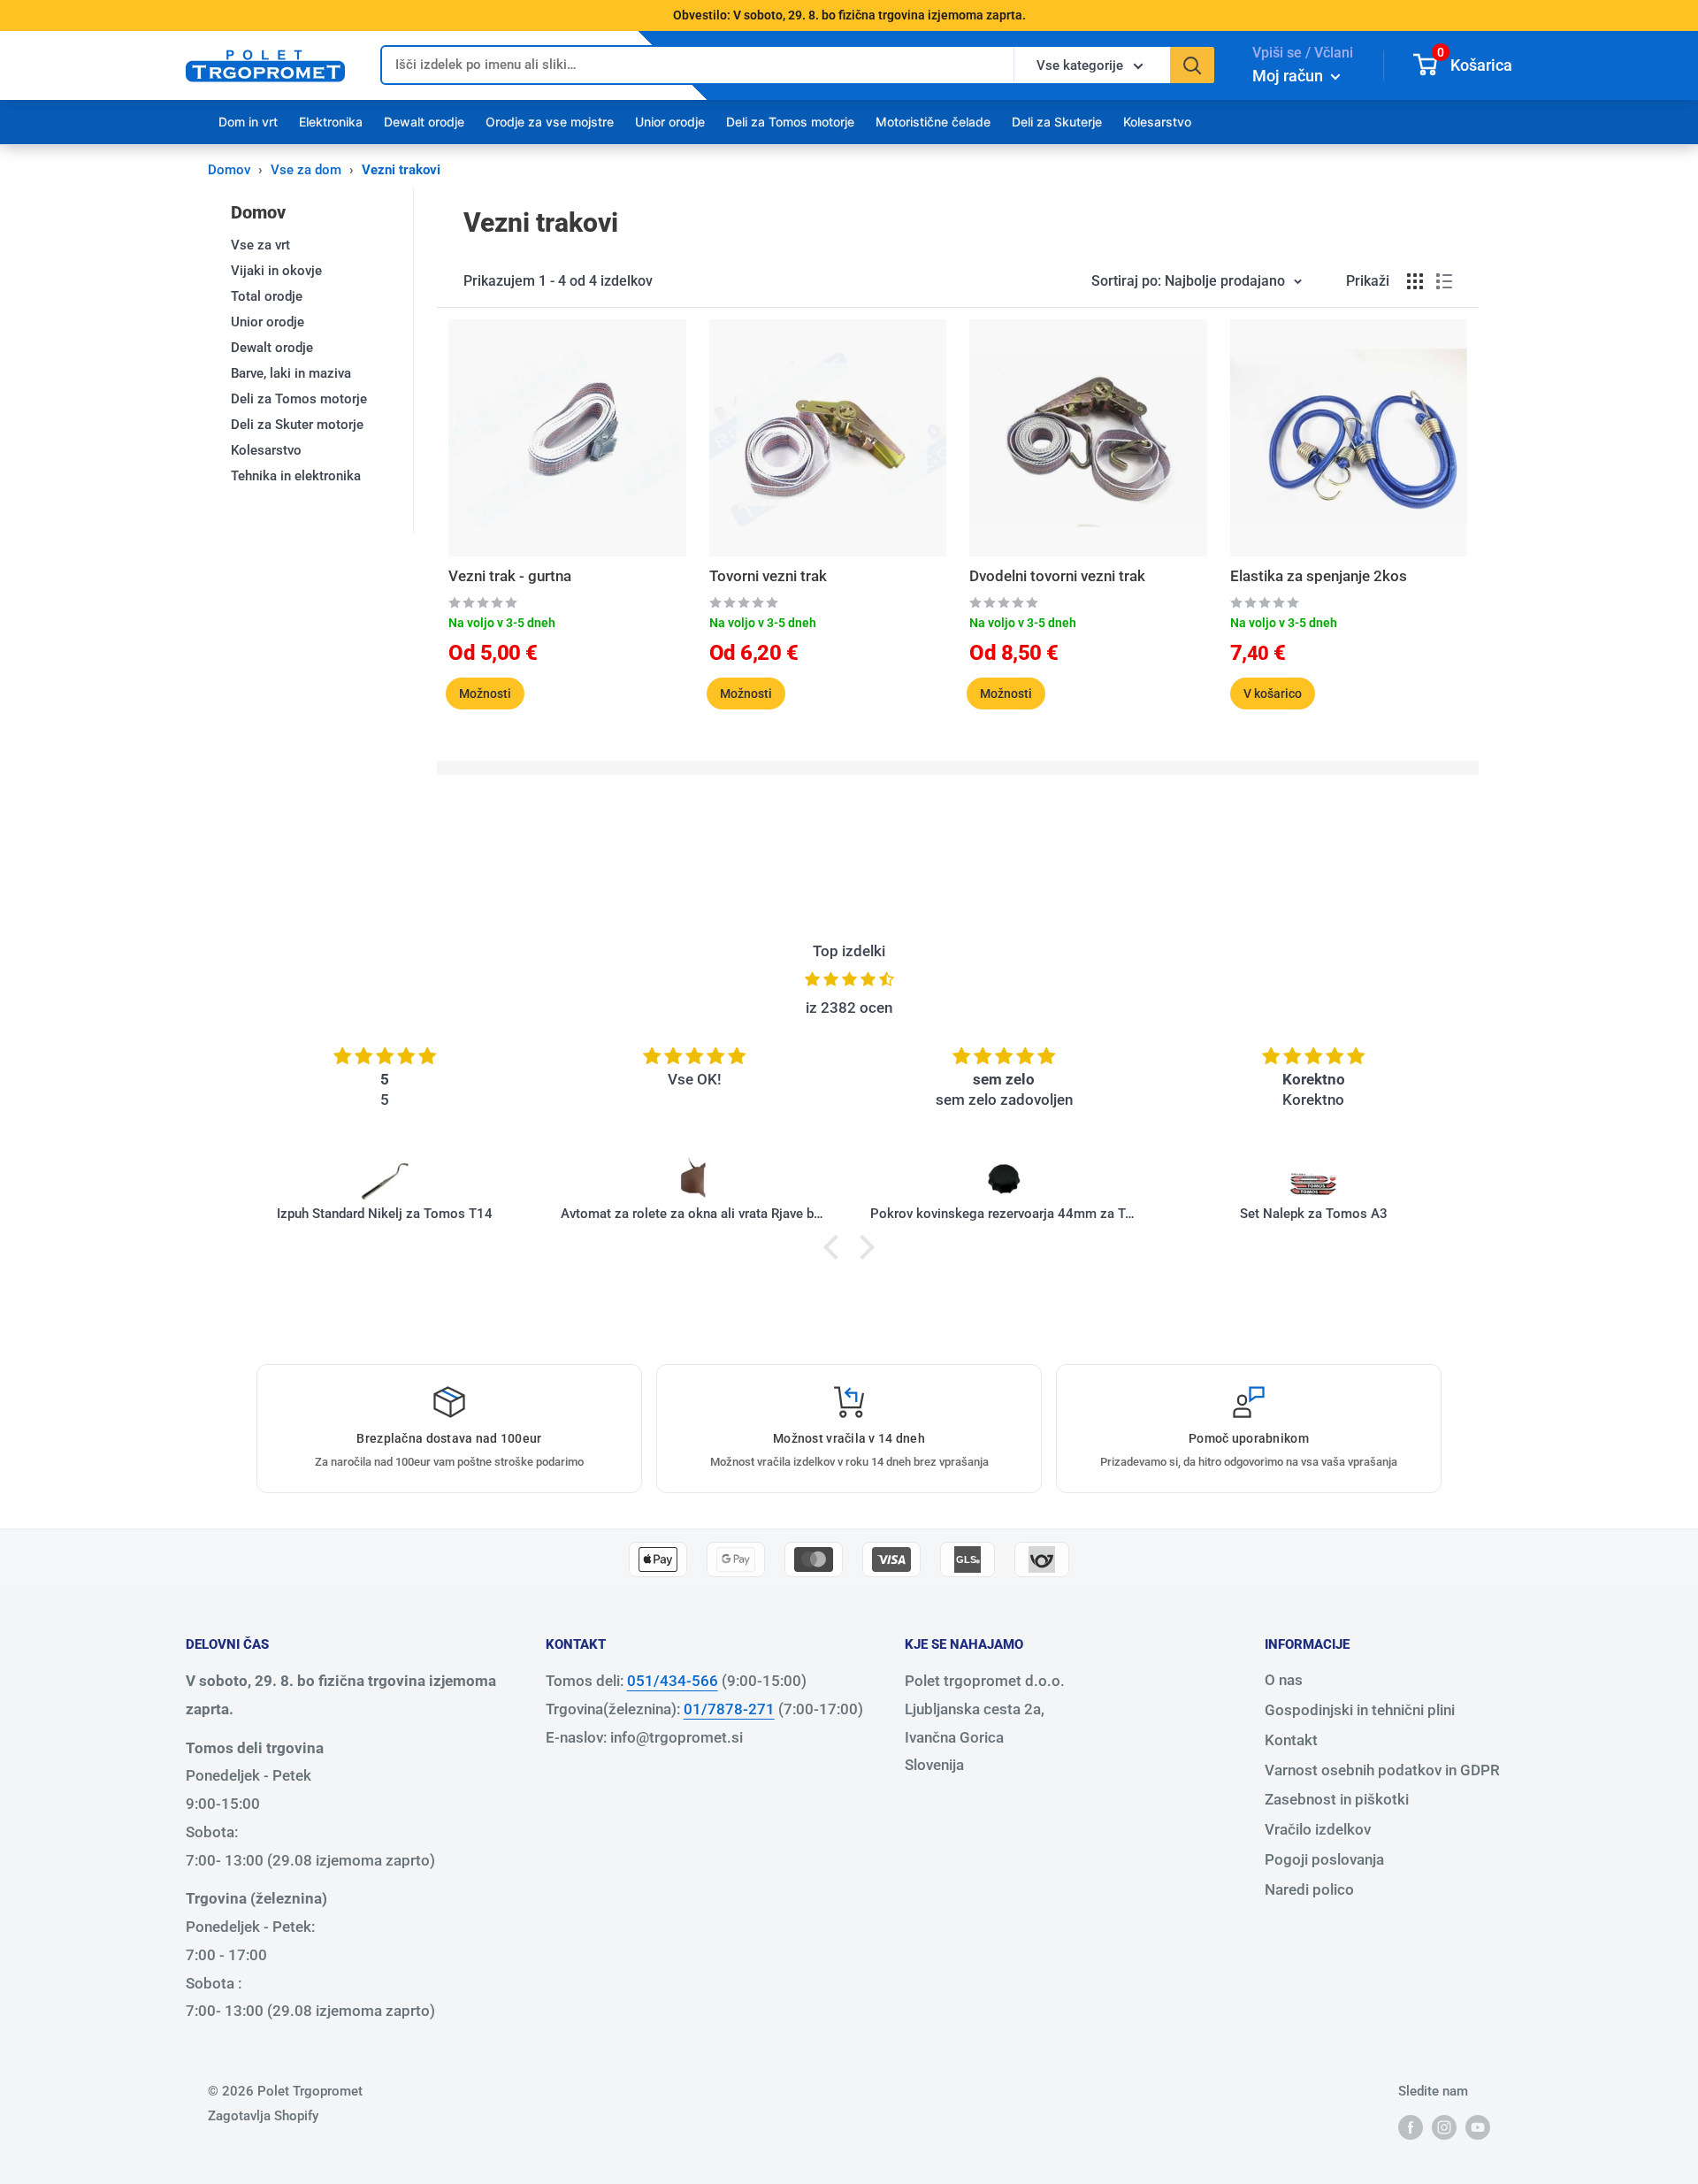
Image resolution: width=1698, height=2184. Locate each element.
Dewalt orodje (424, 122)
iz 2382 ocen (849, 1008)
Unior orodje (670, 122)
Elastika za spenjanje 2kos (1319, 576)
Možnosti (485, 694)
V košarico (1273, 694)
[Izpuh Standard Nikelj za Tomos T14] (385, 1180)
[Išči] (1192, 65)
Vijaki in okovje (276, 271)
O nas (1284, 1680)
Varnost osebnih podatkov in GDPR (1382, 1770)
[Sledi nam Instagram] (1444, 2127)
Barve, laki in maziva (291, 373)
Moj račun (1289, 76)
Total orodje (267, 296)
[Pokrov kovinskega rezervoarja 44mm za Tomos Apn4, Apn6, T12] (1004, 1180)
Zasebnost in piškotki (1337, 1799)
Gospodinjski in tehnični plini (1360, 1710)
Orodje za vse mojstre (550, 122)
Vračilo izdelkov (1318, 1829)
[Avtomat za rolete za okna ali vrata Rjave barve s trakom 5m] (694, 1180)
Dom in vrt (248, 122)
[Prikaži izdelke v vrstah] (1444, 281)
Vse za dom (306, 170)
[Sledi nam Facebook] (1411, 2127)
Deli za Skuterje (1057, 122)
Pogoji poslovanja (1324, 1859)
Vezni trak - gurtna (510, 576)
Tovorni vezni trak (768, 576)
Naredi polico (1309, 1889)
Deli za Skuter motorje (297, 425)
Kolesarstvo (1157, 122)
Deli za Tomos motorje (790, 122)
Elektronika (331, 122)
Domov (229, 170)
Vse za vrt (260, 245)
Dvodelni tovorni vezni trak (1057, 576)
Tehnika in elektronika (296, 476)
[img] (849, 980)
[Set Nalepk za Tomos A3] (1313, 1180)
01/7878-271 (729, 1709)
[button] (836, 1247)
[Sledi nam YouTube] (1478, 2127)
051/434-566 (673, 1681)
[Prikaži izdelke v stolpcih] (1415, 281)
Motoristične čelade (933, 122)
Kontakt (1291, 1740)
